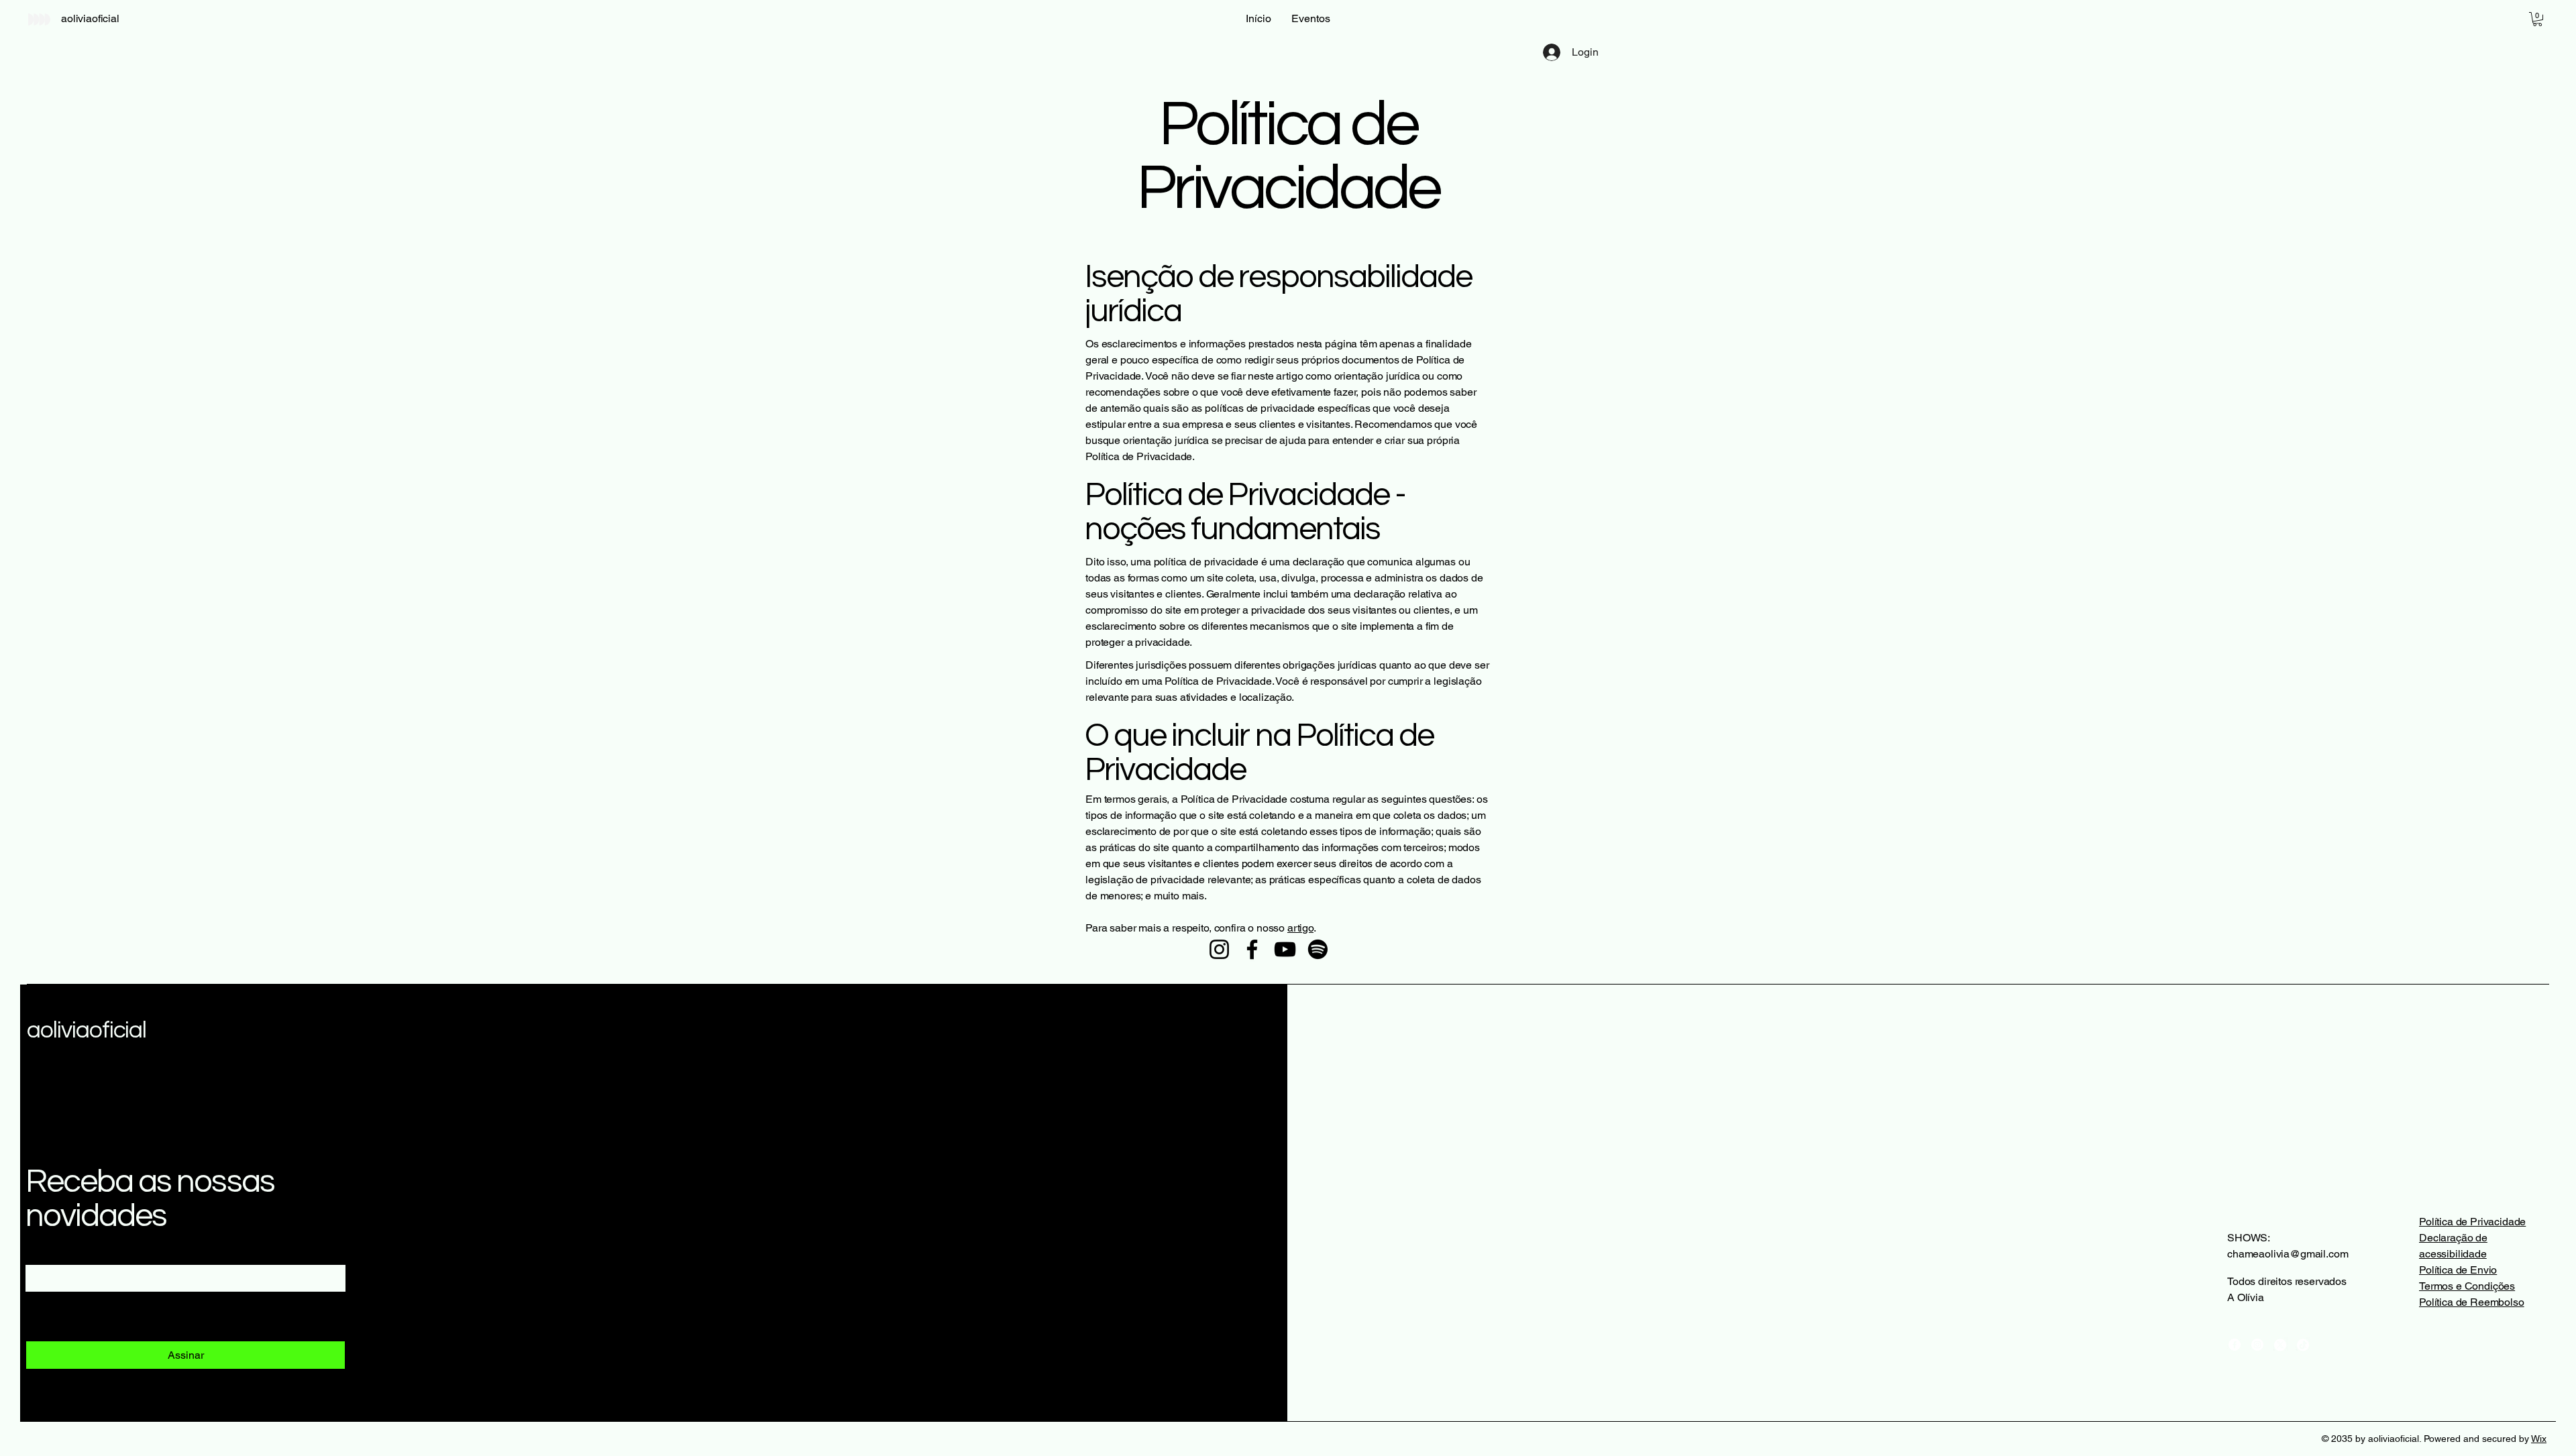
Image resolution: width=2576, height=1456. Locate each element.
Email (43, 1251)
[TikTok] (2303, 1345)
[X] (2280, 1345)
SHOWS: (2249, 1238)
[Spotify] (1318, 949)
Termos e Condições (2467, 1286)
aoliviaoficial (87, 1030)
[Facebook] (1252, 949)
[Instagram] (1219, 949)
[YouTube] (1285, 949)
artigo (1300, 928)
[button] (2537, 19)
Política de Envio (2458, 1270)
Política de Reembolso (2472, 1302)
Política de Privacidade (2472, 1222)
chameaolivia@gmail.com (2288, 1254)
